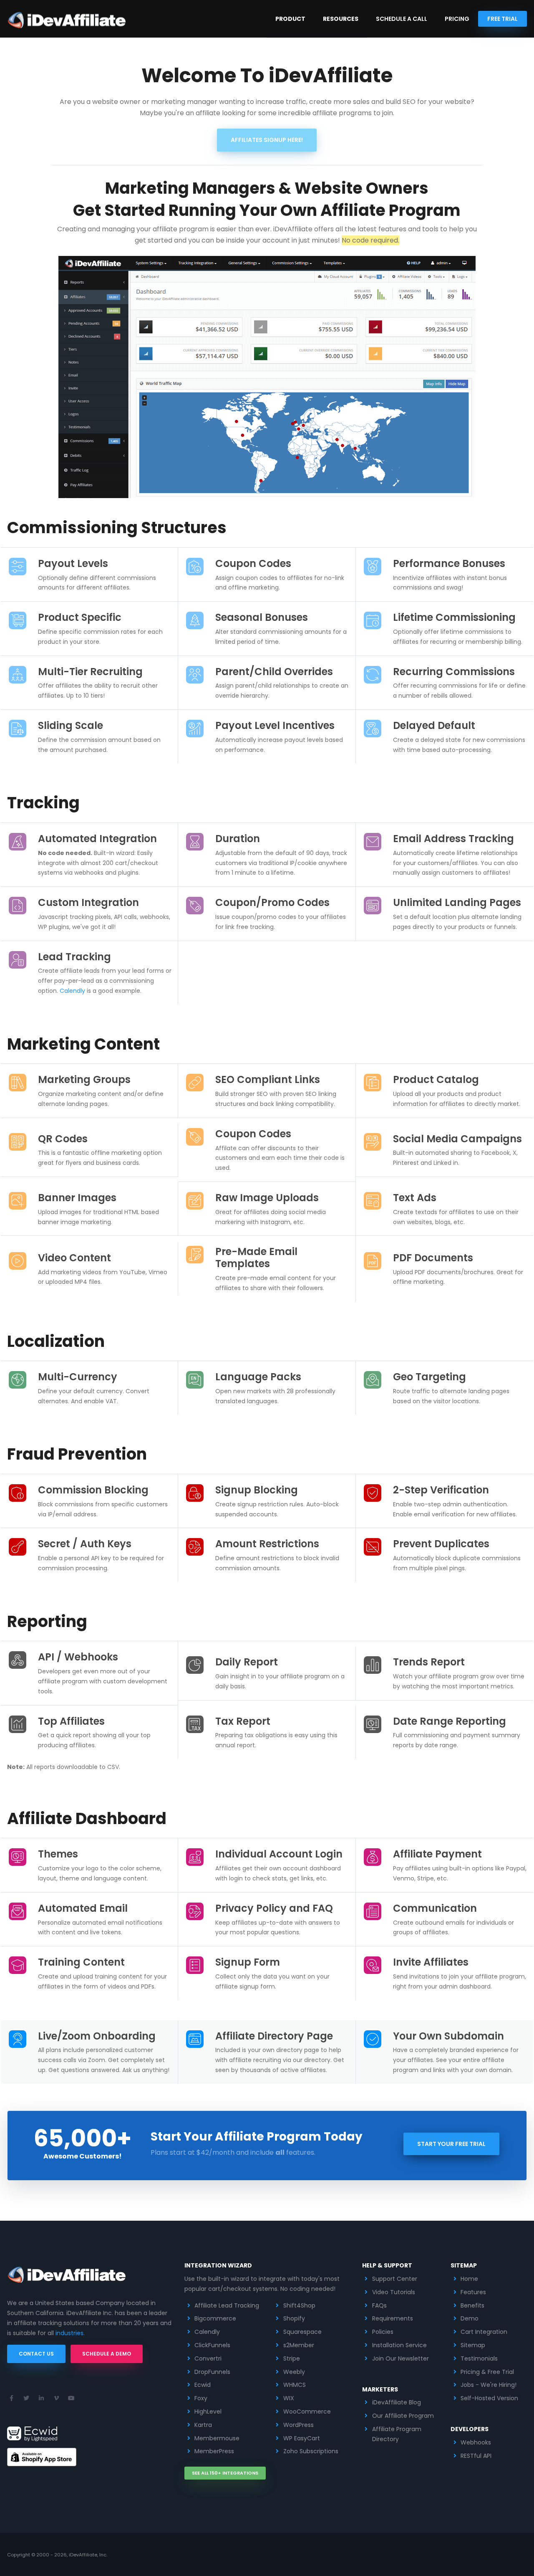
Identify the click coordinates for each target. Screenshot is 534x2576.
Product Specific (80, 617)
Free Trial (503, 19)
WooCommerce (307, 2412)
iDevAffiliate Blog (397, 2402)
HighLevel (208, 2412)
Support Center (395, 2279)
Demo (470, 2318)
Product (290, 19)
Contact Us (36, 2354)
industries (69, 2333)
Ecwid (203, 2385)
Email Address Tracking (453, 839)
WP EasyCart (302, 2438)
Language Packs (258, 1377)
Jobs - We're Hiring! (489, 2385)
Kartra (203, 2425)
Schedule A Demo (107, 2354)
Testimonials (479, 2358)
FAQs (379, 2305)
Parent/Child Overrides (274, 672)
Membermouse (217, 2438)
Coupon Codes (253, 563)
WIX (289, 2398)
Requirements (393, 2318)
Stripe (292, 2358)
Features (473, 2292)
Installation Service (399, 2345)
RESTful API (476, 2456)
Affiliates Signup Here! (267, 140)
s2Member (299, 2345)
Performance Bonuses (449, 563)
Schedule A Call (402, 19)
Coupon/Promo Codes (272, 902)
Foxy (201, 2398)
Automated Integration (97, 839)
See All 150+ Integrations (225, 2473)
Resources (341, 19)
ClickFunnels (212, 2345)
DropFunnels (212, 2372)
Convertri (208, 2358)
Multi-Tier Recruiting (90, 672)
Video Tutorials (394, 2292)
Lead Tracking (74, 957)
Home (469, 2279)
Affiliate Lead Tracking (227, 2305)
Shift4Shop (299, 2305)
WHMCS (295, 2385)
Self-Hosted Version (489, 2398)
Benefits (472, 2305)
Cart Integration (484, 2332)
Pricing (457, 19)
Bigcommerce (215, 2318)
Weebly (294, 2372)
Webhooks (476, 2442)
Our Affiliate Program (403, 2416)
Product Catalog (436, 1079)
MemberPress (214, 2451)
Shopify (294, 2318)
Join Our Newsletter (400, 2358)
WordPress (298, 2425)
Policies (383, 2332)
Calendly (72, 991)
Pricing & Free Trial (487, 2372)
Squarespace (302, 2332)
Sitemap (473, 2345)
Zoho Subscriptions (311, 2451)
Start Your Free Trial (451, 2144)
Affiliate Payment (437, 1854)
